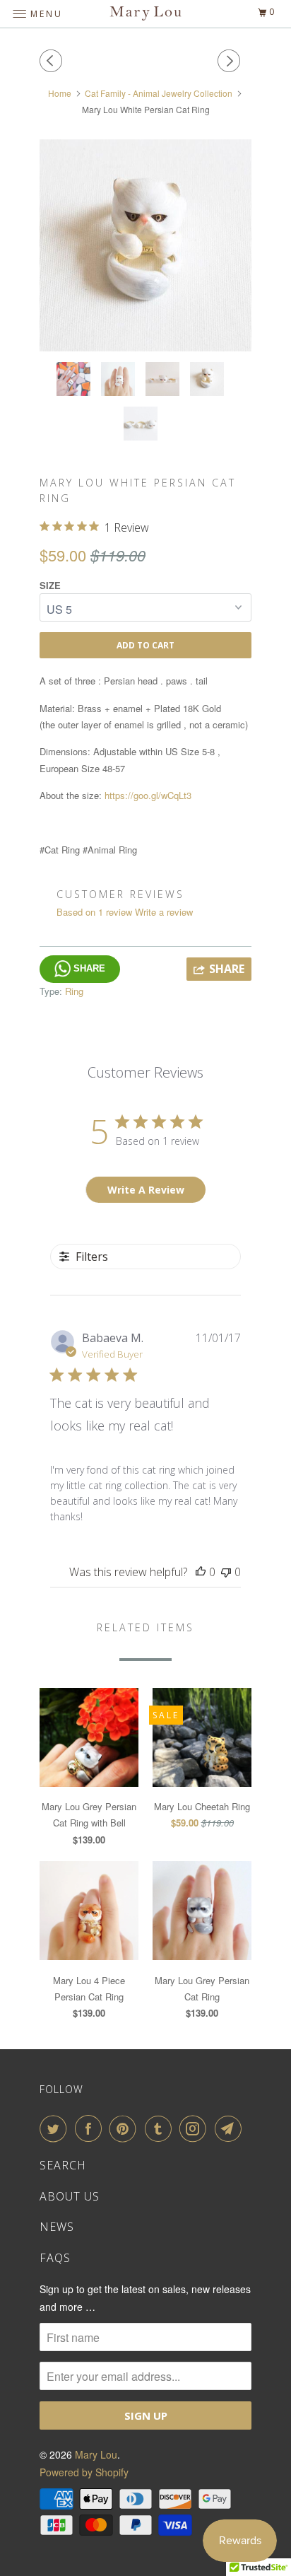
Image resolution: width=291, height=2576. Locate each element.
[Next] (231, 61)
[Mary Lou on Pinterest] (126, 2128)
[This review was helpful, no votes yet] (201, 1572)
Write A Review (146, 1190)
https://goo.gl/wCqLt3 (148, 795)
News (57, 2227)
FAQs (55, 2258)
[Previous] (53, 61)
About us (70, 2196)
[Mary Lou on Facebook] (91, 2128)
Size (50, 585)
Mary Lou (96, 2454)
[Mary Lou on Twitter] (56, 2128)
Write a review (164, 912)
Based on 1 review (94, 912)
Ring (74, 991)
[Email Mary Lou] (231, 2128)
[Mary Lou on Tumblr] (161, 2128)
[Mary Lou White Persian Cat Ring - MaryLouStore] (145, 245)
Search (63, 2165)
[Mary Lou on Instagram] (196, 2128)
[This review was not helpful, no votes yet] (226, 1572)
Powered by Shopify (84, 2472)
